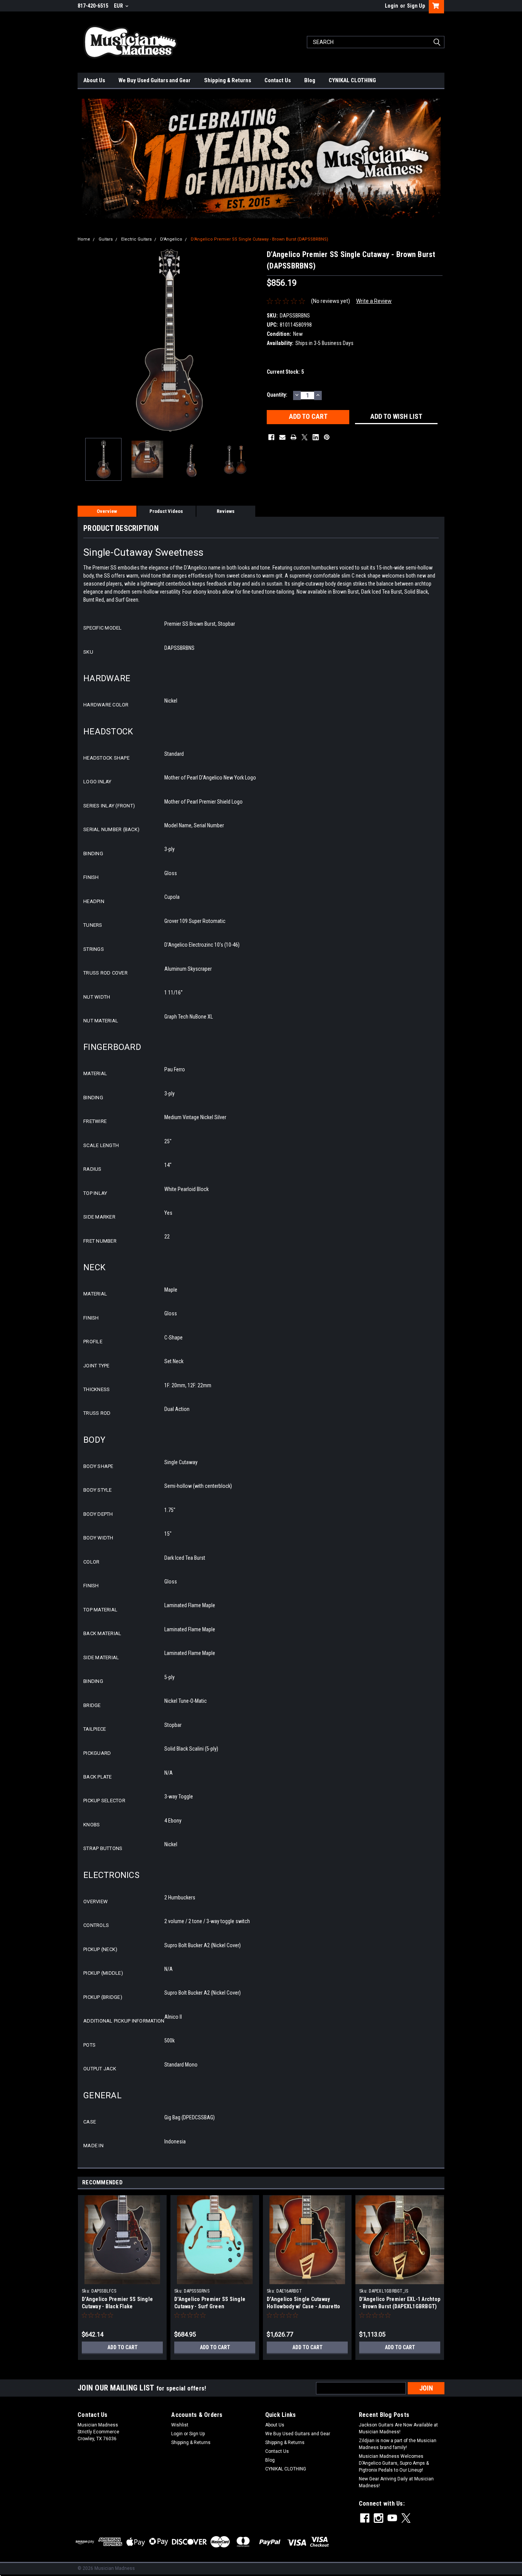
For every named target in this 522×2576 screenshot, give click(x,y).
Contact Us (278, 80)
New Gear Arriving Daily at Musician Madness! (396, 2482)
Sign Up (416, 6)
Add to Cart (122, 2347)
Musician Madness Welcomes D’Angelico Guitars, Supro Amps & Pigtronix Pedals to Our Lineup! (394, 2463)
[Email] (282, 437)
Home (84, 239)
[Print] (293, 437)
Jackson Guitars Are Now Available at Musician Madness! (398, 2428)
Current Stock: (285, 372)
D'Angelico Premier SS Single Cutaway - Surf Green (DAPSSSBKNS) (210, 2306)
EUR (119, 6)
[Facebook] (271, 437)
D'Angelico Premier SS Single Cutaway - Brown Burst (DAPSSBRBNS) (259, 239)
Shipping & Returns (228, 80)
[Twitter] (305, 437)
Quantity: (277, 395)
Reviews (226, 511)
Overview (107, 511)
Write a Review (374, 301)
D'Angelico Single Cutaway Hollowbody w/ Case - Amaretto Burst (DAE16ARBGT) (303, 2306)
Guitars (106, 239)
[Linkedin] (316, 437)
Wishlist (180, 2425)
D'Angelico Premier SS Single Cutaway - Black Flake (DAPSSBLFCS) (117, 2306)
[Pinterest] (327, 437)
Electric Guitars (136, 239)
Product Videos (166, 511)
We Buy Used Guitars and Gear (155, 80)
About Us (94, 80)
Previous (85, 340)
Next (253, 340)
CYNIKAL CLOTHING (352, 80)
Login (391, 6)
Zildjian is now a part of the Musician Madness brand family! (398, 2444)
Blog (310, 80)
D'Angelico (171, 239)
